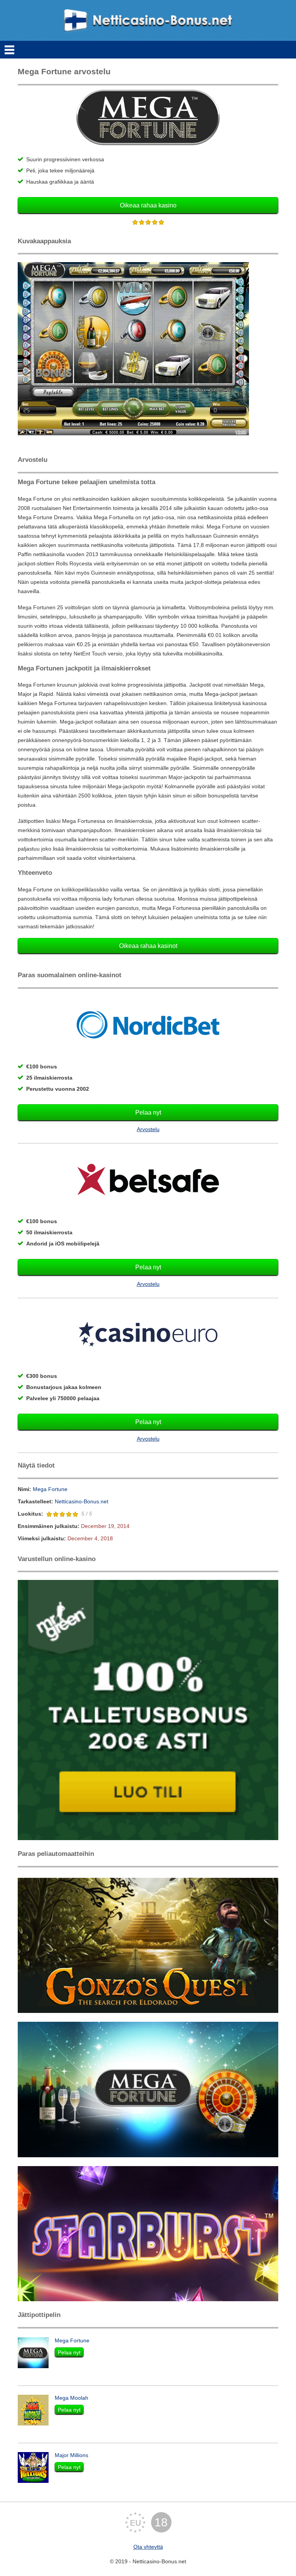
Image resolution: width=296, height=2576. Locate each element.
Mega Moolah (71, 2398)
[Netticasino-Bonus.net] (148, 20)
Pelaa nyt (148, 1112)
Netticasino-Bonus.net (82, 1501)
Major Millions (71, 2455)
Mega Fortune (50, 1489)
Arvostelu (148, 1129)
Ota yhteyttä (148, 2547)
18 (161, 2522)
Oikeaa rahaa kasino (148, 205)
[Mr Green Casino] (148, 1710)
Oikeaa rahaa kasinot (148, 946)
